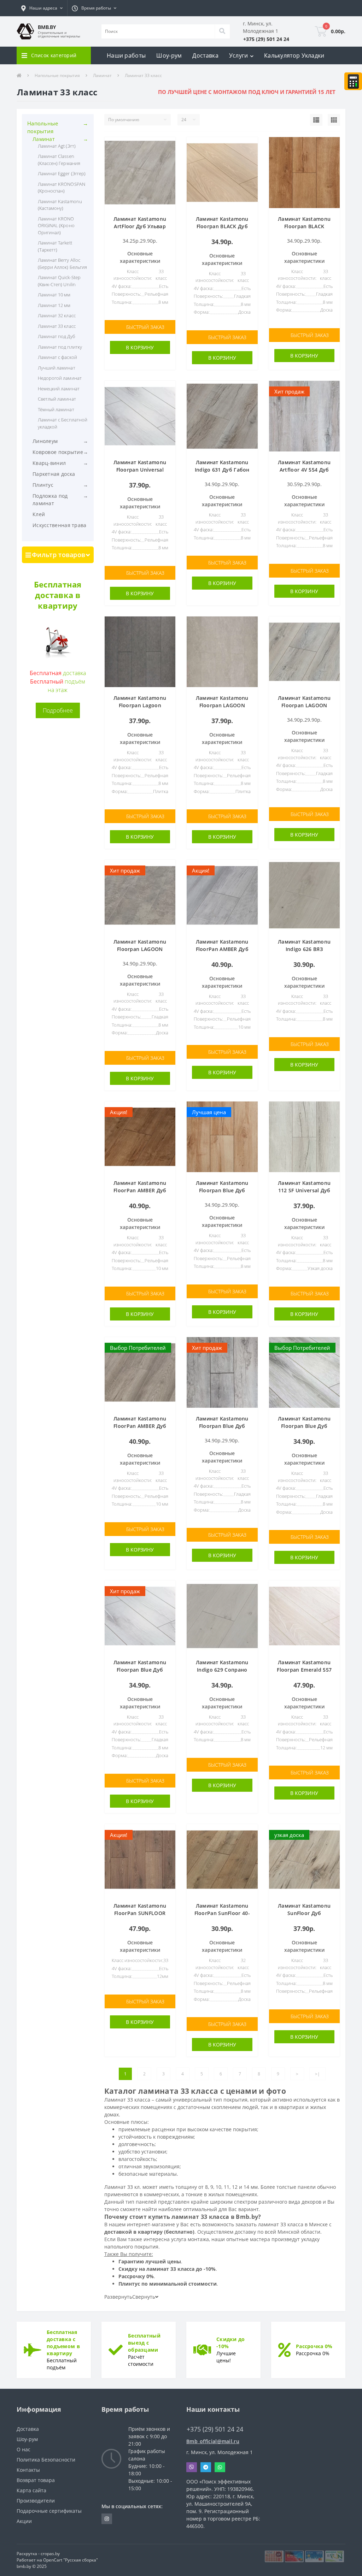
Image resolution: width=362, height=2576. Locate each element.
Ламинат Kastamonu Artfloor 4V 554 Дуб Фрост (304, 470)
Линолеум (45, 441)
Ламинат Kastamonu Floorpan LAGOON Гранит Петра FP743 (222, 705)
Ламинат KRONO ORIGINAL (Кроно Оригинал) (56, 226)
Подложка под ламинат (50, 500)
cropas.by (50, 2554)
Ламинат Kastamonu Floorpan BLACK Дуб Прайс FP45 (222, 226)
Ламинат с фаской (57, 357)
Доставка (205, 55)
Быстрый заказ (145, 327)
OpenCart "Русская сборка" (71, 2560)
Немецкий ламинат (59, 389)
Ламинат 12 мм (54, 305)
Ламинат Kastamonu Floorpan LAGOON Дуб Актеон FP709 (304, 705)
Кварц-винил (49, 463)
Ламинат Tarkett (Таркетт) (55, 246)
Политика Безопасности (46, 2460)
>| (317, 2074)
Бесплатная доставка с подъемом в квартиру (63, 2343)
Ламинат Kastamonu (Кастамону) (60, 205)
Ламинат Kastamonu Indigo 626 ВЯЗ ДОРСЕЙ (304, 949)
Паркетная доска (54, 474)
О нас (24, 2449)
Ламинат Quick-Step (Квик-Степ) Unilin (59, 281)
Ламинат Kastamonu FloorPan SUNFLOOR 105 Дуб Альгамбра (140, 1913)
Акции (24, 2521)
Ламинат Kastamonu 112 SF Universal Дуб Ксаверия (304, 1190)
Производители (36, 2501)
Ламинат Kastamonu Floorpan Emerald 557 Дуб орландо (304, 1670)
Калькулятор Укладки (294, 55)
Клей (39, 514)
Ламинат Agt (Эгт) (57, 146)
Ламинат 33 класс (57, 326)
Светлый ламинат (57, 399)
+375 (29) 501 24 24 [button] (215, 2429)
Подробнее (58, 710)
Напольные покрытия (57, 75)
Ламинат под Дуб (56, 336)
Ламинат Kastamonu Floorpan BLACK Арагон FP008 (304, 226)
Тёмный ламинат (56, 409)
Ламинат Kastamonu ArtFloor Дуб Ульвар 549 (140, 226)
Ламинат (102, 75)
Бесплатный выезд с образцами (144, 2343)
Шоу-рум (169, 55)
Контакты (28, 2470)
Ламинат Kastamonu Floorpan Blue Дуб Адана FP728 (222, 1190)
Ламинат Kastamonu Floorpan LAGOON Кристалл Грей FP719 (140, 949)
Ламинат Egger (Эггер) (62, 173)
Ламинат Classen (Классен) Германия (59, 160)
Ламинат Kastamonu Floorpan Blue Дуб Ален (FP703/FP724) (222, 1426)
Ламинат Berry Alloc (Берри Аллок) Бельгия (62, 264)
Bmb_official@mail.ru (213, 2441)
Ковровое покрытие (58, 452)
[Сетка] (334, 120)
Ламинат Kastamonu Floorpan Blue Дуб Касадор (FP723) (304, 1426)
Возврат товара (36, 2480)
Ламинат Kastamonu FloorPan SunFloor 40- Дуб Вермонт (222, 1913)
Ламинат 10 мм (54, 295)
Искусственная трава (60, 525)
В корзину (140, 347)
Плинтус (43, 485)
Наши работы (126, 55)
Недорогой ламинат (60, 378)
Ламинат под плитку (60, 347)
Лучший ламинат (57, 368)
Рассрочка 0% (314, 2346)
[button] (42, 8)
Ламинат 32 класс (57, 315)
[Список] (316, 120)
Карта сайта (31, 2490)
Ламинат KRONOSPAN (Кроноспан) (62, 188)
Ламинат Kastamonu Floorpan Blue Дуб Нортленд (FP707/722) (140, 1670)
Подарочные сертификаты (49, 2511)
